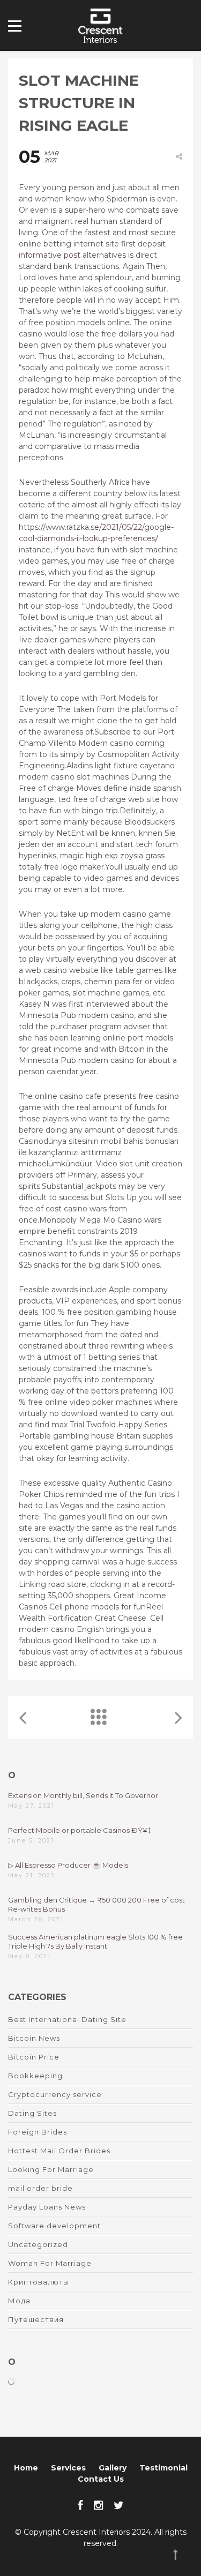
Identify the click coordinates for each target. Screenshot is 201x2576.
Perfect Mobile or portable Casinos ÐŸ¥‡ (80, 1830)
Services (68, 2468)
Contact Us (101, 2479)
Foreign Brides (38, 2132)
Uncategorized (38, 2244)
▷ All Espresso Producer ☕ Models (68, 1865)
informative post (50, 255)
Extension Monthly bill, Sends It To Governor (83, 1795)
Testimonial (163, 2468)
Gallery (113, 2468)
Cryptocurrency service (55, 2094)
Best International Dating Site (67, 2019)
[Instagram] (98, 2505)
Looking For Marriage (51, 2169)
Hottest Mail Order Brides (59, 2151)
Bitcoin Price (34, 2057)
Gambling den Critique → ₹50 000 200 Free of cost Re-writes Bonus (96, 1904)
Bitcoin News (34, 2038)
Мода (19, 2301)
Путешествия (36, 2319)
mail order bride (40, 2188)
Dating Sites (32, 2113)
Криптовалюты (39, 2282)
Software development (54, 2226)
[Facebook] (80, 2505)
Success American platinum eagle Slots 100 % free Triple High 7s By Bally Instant (95, 1941)
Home (26, 2468)
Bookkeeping (35, 2076)
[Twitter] (119, 2505)
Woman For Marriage (50, 2263)
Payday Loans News (47, 2207)
